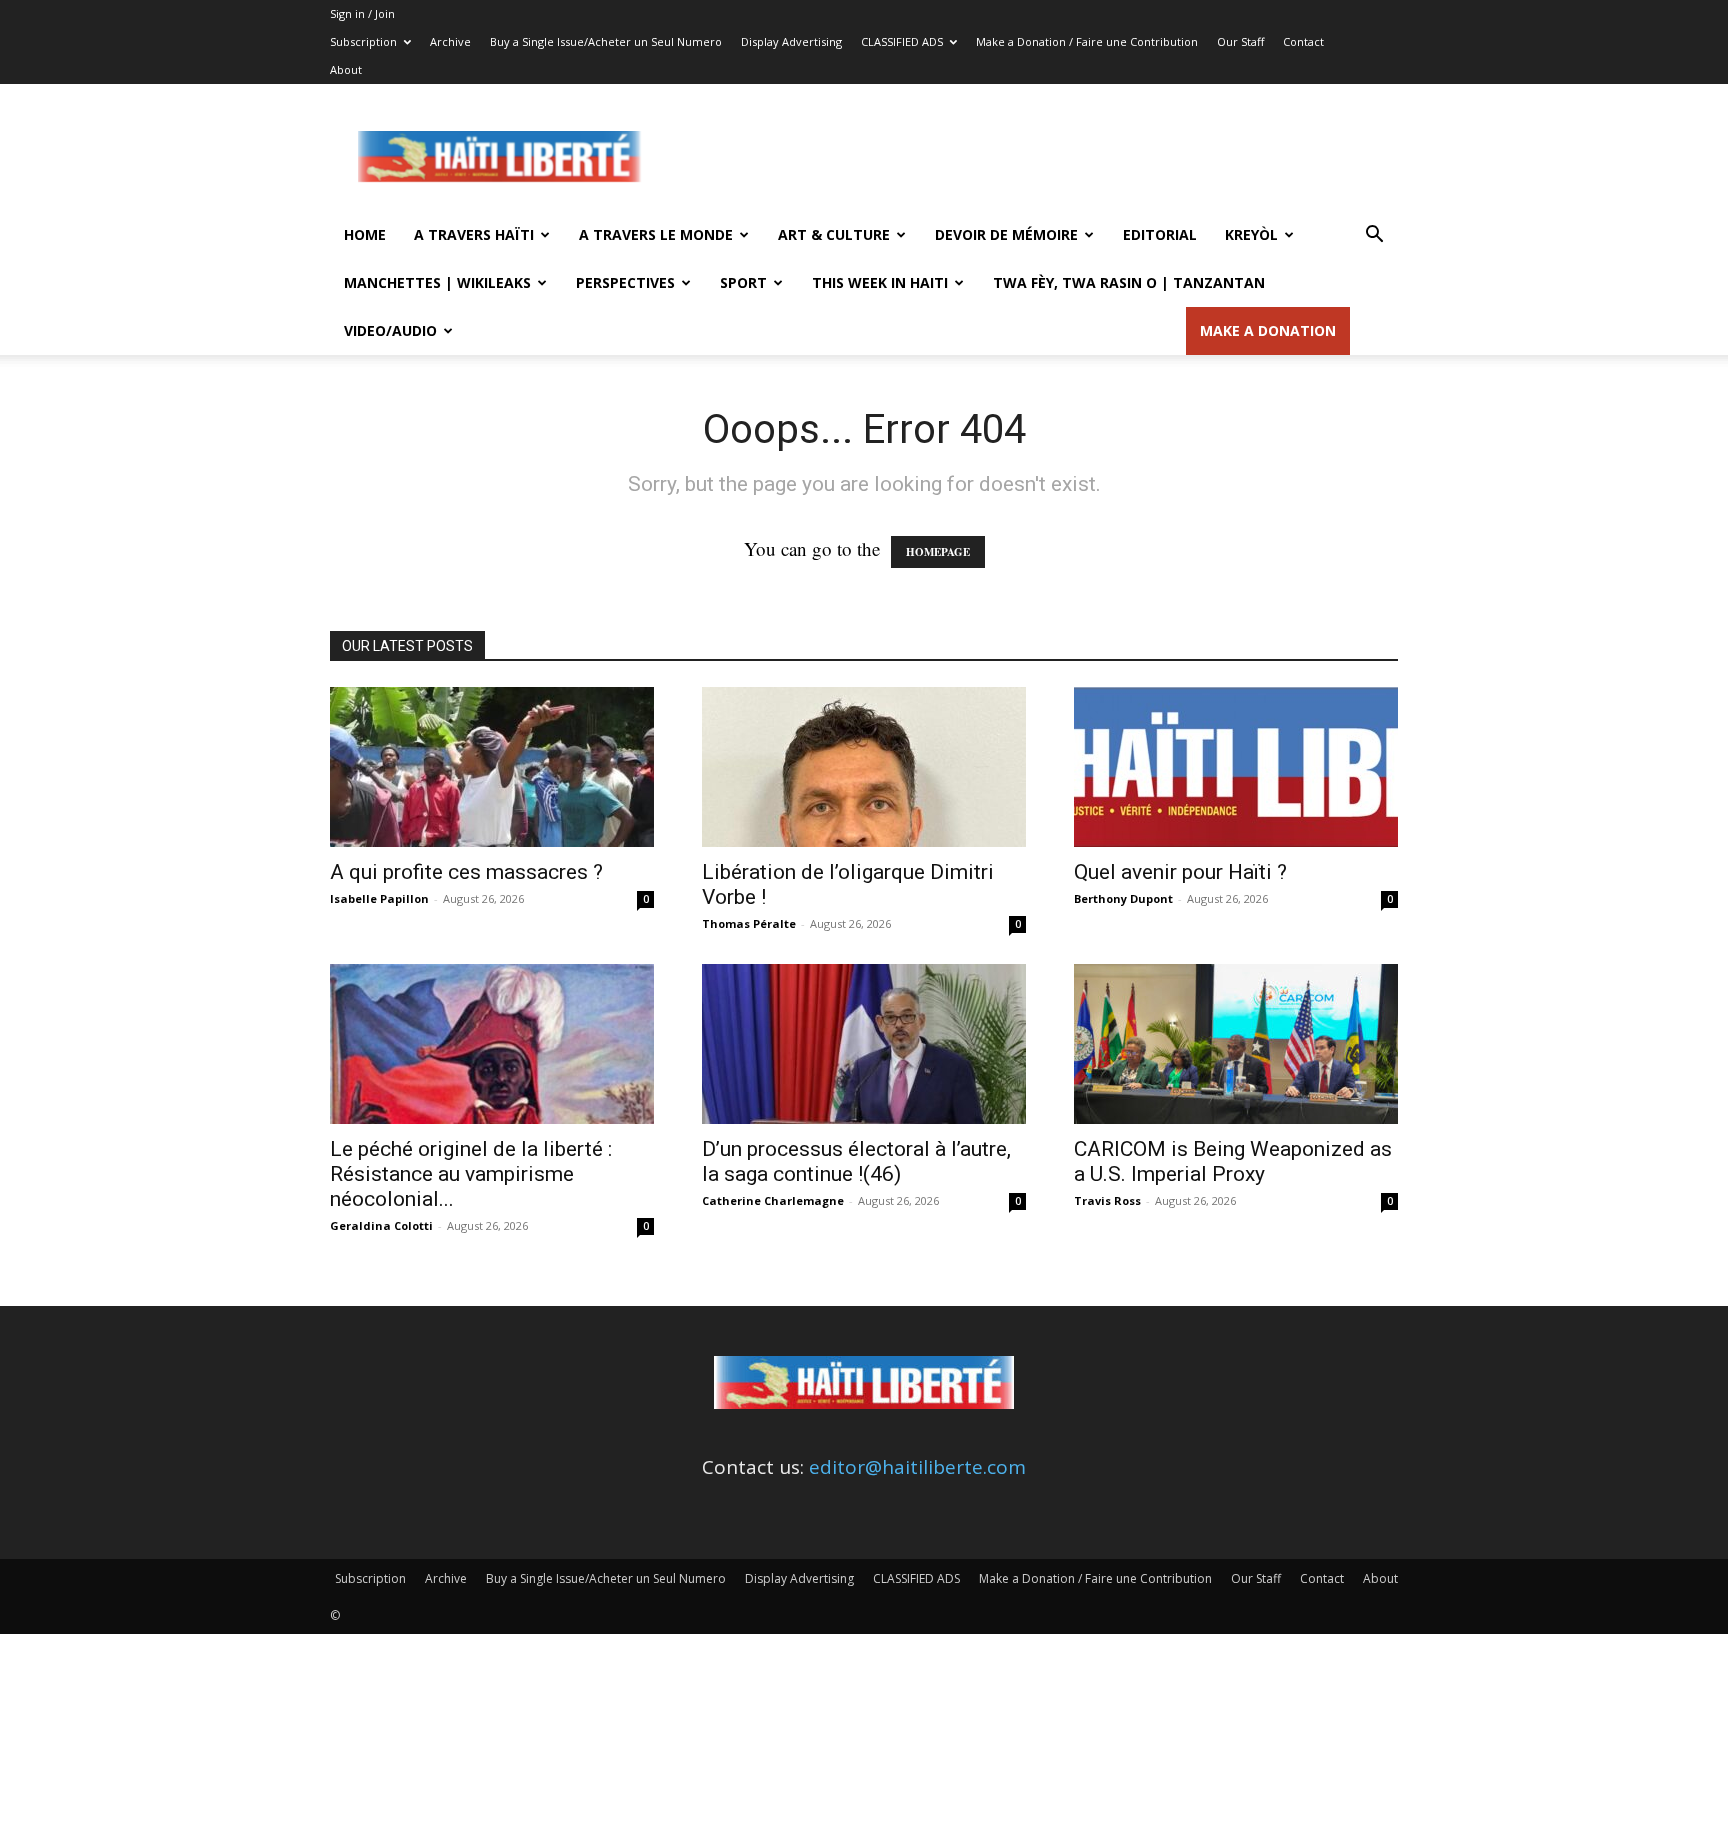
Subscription (363, 41)
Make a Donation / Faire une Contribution (1087, 41)
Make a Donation (1268, 330)
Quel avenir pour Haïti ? (1180, 872)
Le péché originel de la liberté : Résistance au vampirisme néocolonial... (471, 1174)
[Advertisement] (1034, 157)
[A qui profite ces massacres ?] (492, 767)
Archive (450, 41)
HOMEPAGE (938, 552)
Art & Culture (834, 234)
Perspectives (625, 282)
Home (365, 234)
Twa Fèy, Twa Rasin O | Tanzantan (1129, 282)
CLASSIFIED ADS (902, 41)
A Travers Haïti (474, 234)
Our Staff (1240, 41)
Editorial (1160, 234)
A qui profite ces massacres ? (466, 872)
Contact (1303, 41)
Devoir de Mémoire (1006, 234)
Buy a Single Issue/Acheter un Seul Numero (606, 41)
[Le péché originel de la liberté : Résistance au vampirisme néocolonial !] (492, 1044)
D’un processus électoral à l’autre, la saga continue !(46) (856, 1161)
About (346, 69)
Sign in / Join (362, 13)
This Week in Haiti (880, 282)
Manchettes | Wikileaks (437, 282)
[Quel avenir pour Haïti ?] (1236, 767)
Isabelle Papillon (379, 898)
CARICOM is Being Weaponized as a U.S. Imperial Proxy (1233, 1161)
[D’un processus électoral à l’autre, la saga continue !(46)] (864, 1044)
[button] (1374, 235)
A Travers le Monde (656, 234)
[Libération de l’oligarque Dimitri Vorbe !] (864, 767)
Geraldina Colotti (381, 1225)
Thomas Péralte (749, 923)
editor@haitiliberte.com (917, 1467)
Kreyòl (1251, 234)
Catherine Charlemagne (773, 1200)
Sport (743, 282)
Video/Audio (390, 330)
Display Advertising (791, 41)
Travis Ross (1107, 1200)
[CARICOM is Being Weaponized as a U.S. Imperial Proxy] (1236, 1044)
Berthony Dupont (1123, 898)
